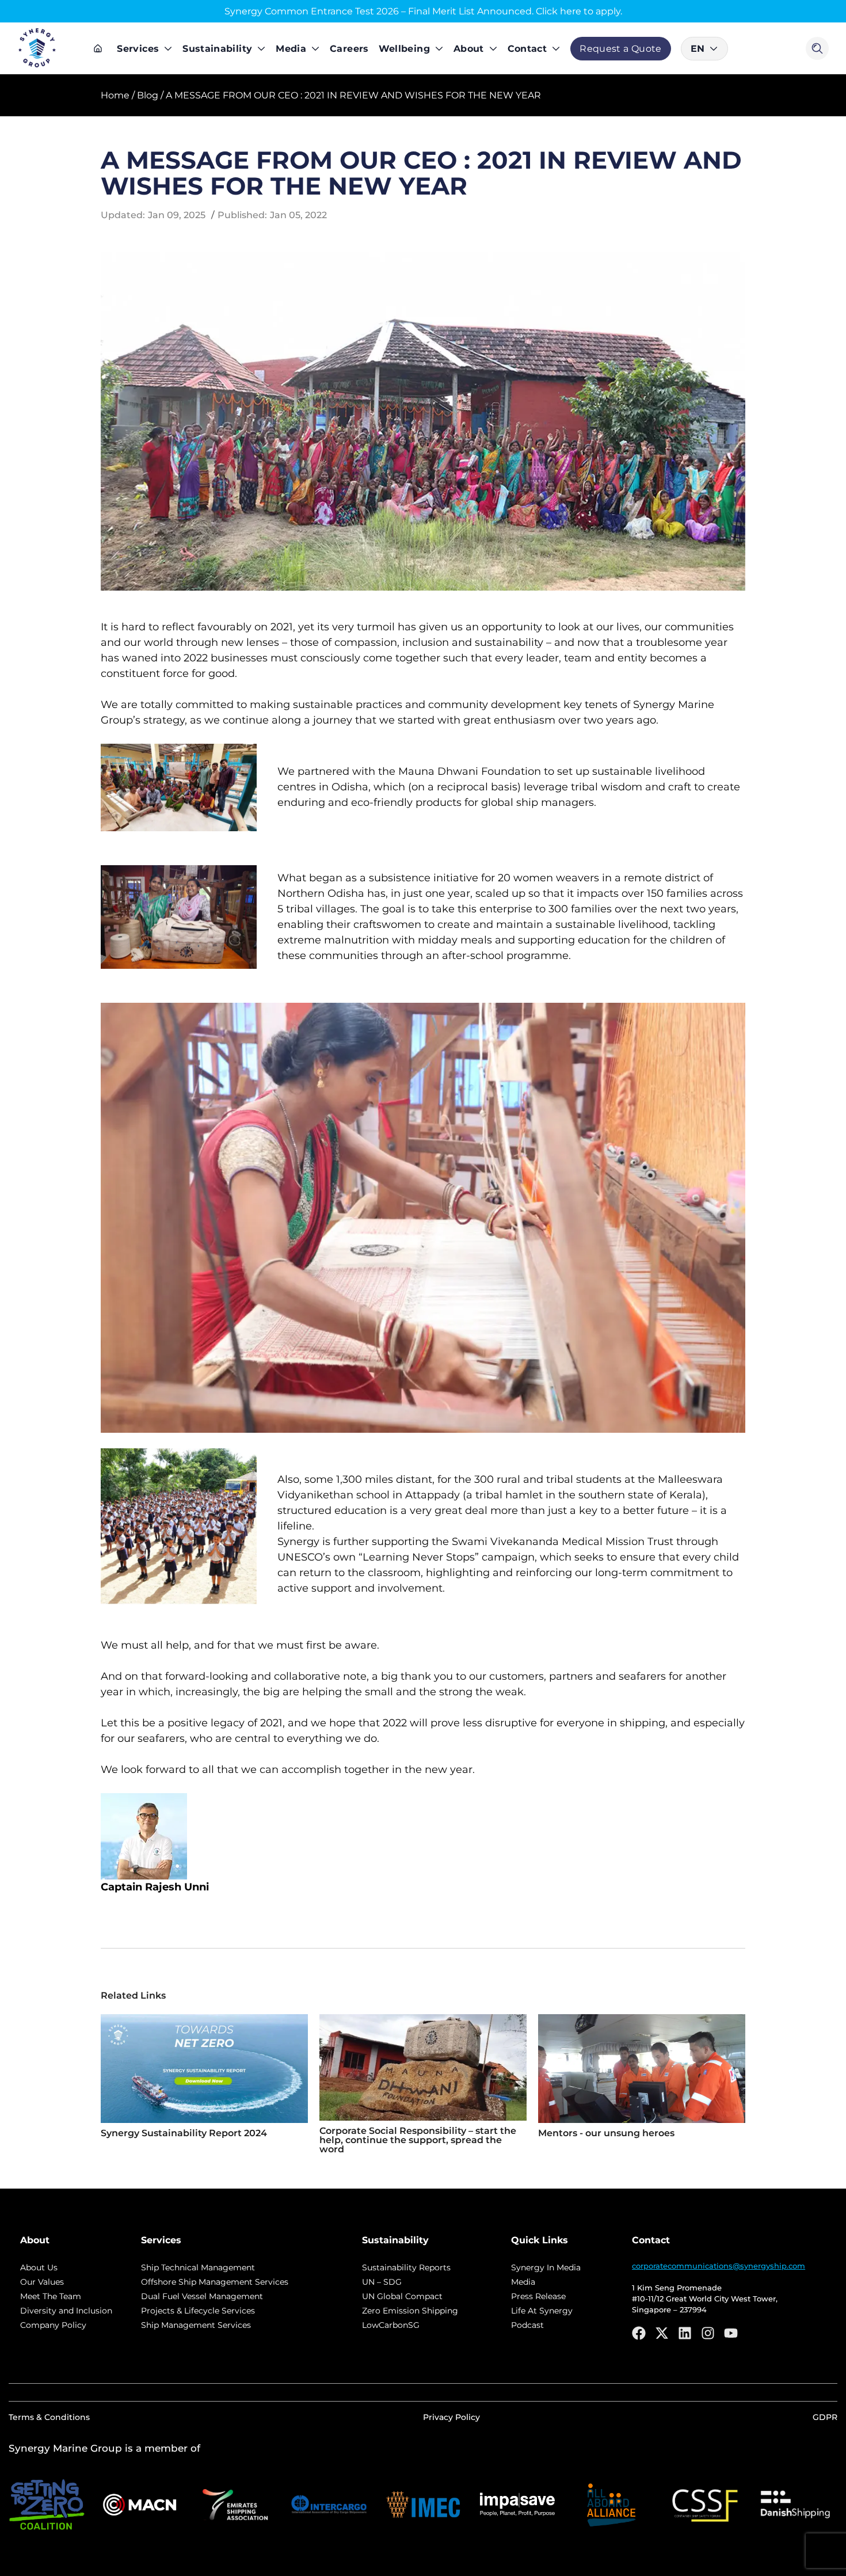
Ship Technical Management (198, 2267)
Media (291, 49)
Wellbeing (404, 49)
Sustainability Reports (406, 2267)
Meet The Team (51, 2296)
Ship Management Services (196, 2325)
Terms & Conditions (49, 2417)
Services (138, 49)
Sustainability (217, 49)
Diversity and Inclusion (66, 2311)
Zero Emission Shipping (410, 2311)
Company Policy (53, 2325)
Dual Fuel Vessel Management (202, 2296)
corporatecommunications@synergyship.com (719, 2266)
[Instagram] (708, 2333)
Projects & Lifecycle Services (198, 2311)
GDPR (825, 2417)
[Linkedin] (685, 2333)
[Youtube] (731, 2333)
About (469, 49)
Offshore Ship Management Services (215, 2282)
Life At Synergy (542, 2311)
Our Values (42, 2282)
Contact (527, 49)
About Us (39, 2267)
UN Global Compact (402, 2296)
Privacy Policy (451, 2417)
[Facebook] (639, 2333)
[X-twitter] (662, 2333)
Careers (349, 49)
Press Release (538, 2296)
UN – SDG (382, 2282)
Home (115, 95)
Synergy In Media (546, 2267)
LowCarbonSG (391, 2325)
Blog (148, 95)
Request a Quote (620, 49)
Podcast (527, 2325)
